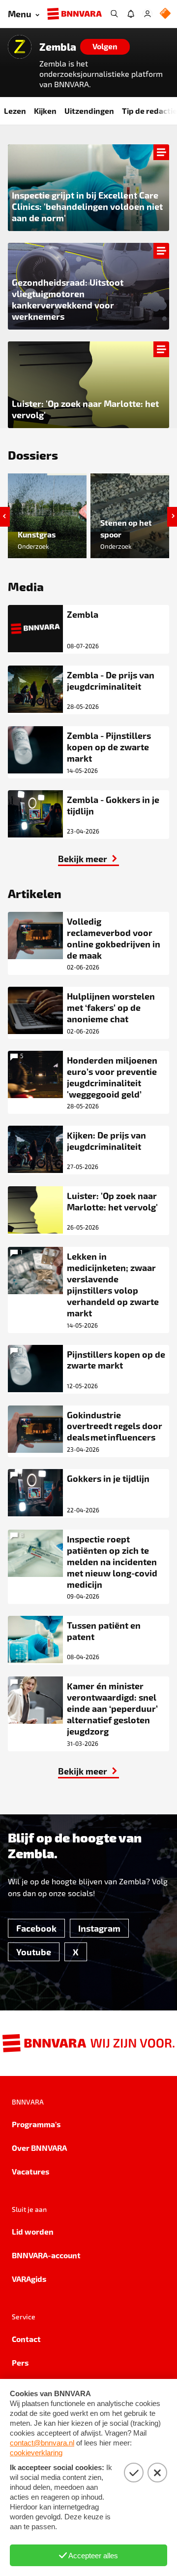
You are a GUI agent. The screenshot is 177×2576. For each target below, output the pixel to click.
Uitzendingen (89, 111)
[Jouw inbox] (131, 14)
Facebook (36, 1928)
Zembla (58, 47)
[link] (88, 286)
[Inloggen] (147, 14)
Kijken (45, 111)
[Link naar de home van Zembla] (20, 47)
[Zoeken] (114, 14)
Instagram (99, 1928)
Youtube (34, 1952)
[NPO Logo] (165, 14)
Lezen (15, 111)
